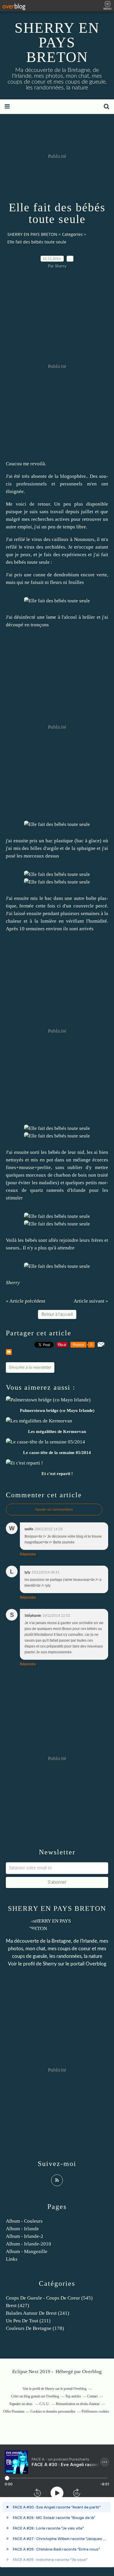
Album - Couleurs (24, 2221)
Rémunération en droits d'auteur (78, 2404)
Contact (92, 2396)
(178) (35, 2328)
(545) (49, 2298)
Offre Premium (14, 2411)
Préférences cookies (95, 2411)
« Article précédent (26, 1301)
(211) (28, 2321)
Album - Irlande (22, 2229)
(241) (38, 2313)
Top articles (73, 2396)
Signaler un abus (21, 2404)
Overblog (92, 2372)
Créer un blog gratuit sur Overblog (35, 2396)
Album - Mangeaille (27, 2251)
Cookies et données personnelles (53, 2411)
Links (12, 2259)
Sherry (50, 1964)
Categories (72, 234)
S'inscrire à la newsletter (30, 1367)
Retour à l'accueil (57, 1314)
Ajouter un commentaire (54, 1510)
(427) (18, 2306)
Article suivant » (91, 1301)
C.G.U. (45, 2404)
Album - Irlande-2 (25, 2236)
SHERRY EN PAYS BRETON (57, 42)
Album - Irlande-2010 (28, 2244)
